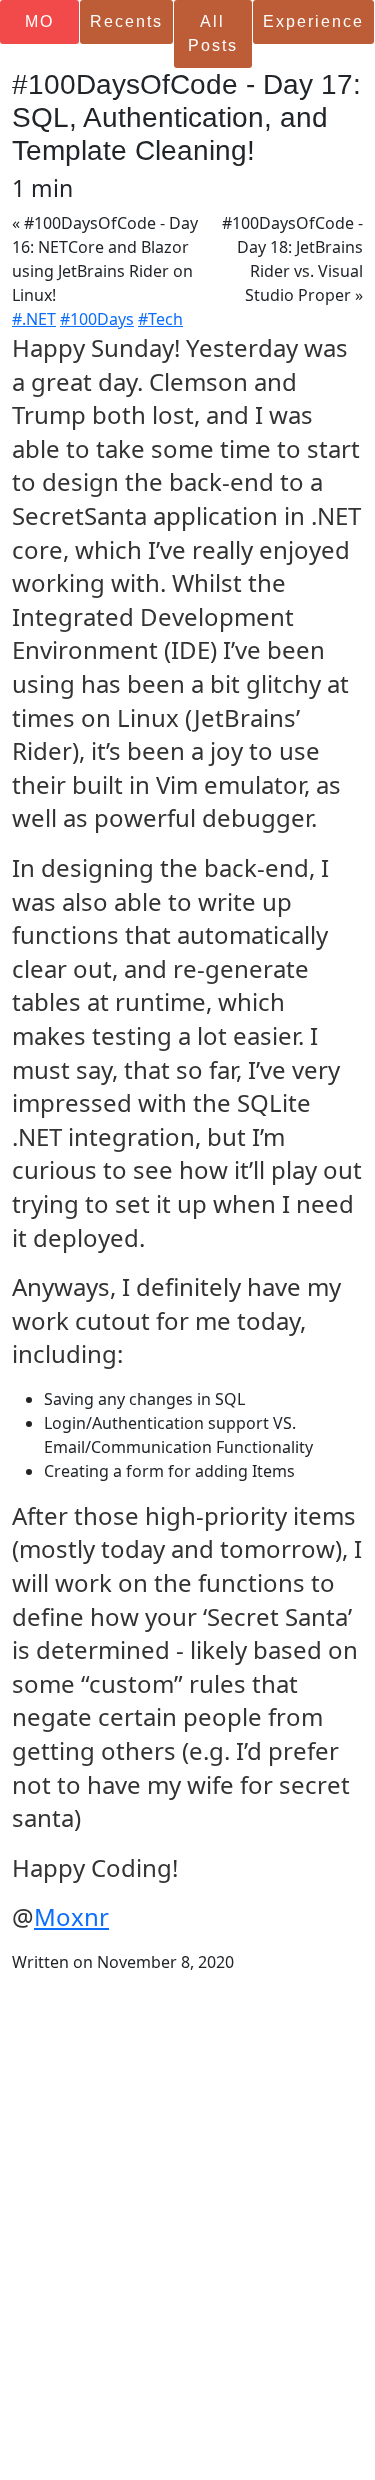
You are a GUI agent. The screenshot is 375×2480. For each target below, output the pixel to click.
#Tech (160, 319)
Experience (313, 21)
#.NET (34, 319)
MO (39, 21)
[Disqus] (187, 2224)
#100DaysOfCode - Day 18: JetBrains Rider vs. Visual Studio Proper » (292, 259)
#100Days (97, 319)
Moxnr (71, 1916)
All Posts (213, 33)
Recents (126, 21)
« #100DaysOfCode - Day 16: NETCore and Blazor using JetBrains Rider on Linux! (105, 259)
